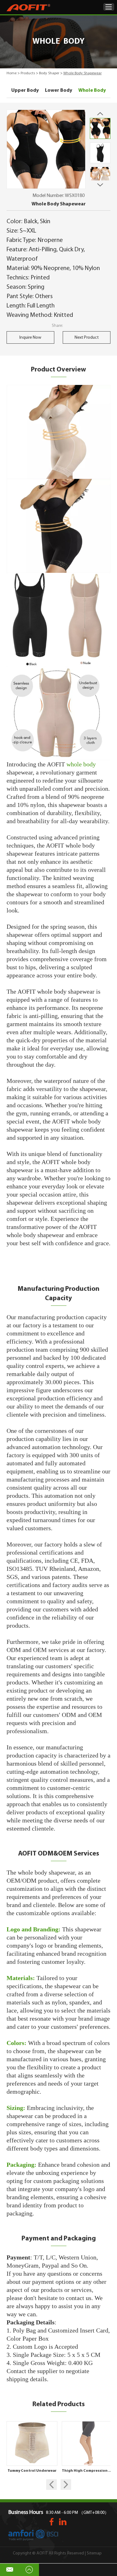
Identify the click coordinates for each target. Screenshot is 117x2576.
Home (12, 73)
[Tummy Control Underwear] (32, 2443)
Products (28, 73)
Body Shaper (49, 73)
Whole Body (92, 91)
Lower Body (58, 91)
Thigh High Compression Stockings (87, 2471)
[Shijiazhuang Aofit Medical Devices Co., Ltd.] (28, 8)
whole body (81, 764)
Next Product (87, 338)
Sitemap (94, 2553)
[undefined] (46, 149)
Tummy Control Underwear (32, 2471)
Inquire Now (30, 338)
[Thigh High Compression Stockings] (87, 2443)
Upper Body (25, 91)
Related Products (59, 2404)
